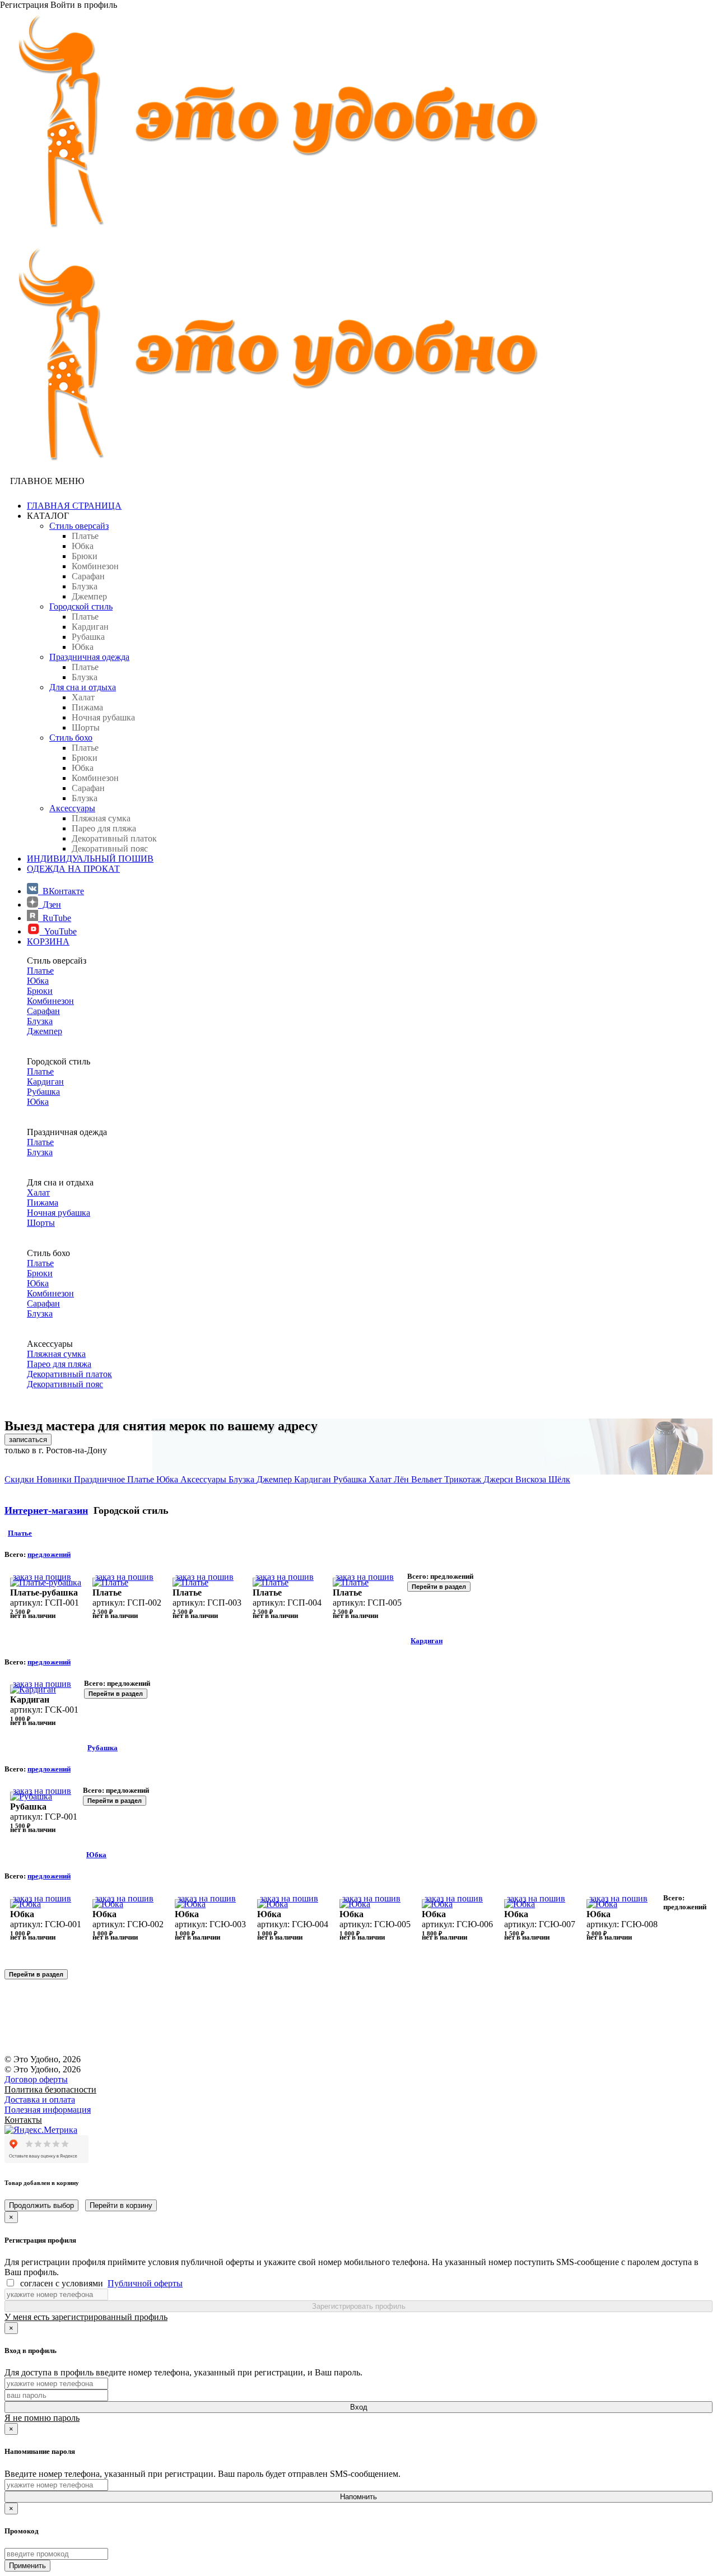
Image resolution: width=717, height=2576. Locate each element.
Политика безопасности (50, 2089)
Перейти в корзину (121, 2205)
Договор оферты (36, 2079)
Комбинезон (50, 1001)
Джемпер (45, 1031)
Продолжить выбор (41, 2205)
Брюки (40, 991)
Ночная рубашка (59, 1213)
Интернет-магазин (46, 1510)
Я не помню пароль (42, 2418)
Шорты (41, 1223)
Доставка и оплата (40, 2100)
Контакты (23, 2120)
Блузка (40, 1021)
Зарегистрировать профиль (359, 2306)
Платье (40, 971)
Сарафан (43, 1011)
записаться (28, 1440)
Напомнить (358, 2497)
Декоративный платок (69, 1374)
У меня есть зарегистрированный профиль (86, 2317)
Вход (359, 2407)
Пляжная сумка (56, 1354)
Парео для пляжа (59, 1364)
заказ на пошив (42, 1577)
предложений (49, 1554)
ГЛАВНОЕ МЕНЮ (47, 481)
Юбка (38, 981)
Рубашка (43, 1092)
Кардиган (45, 1082)
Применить (27, 2566)
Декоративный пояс (65, 1384)
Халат (38, 1192)
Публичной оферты (145, 2283)
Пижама (43, 1203)
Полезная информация (48, 2110)
